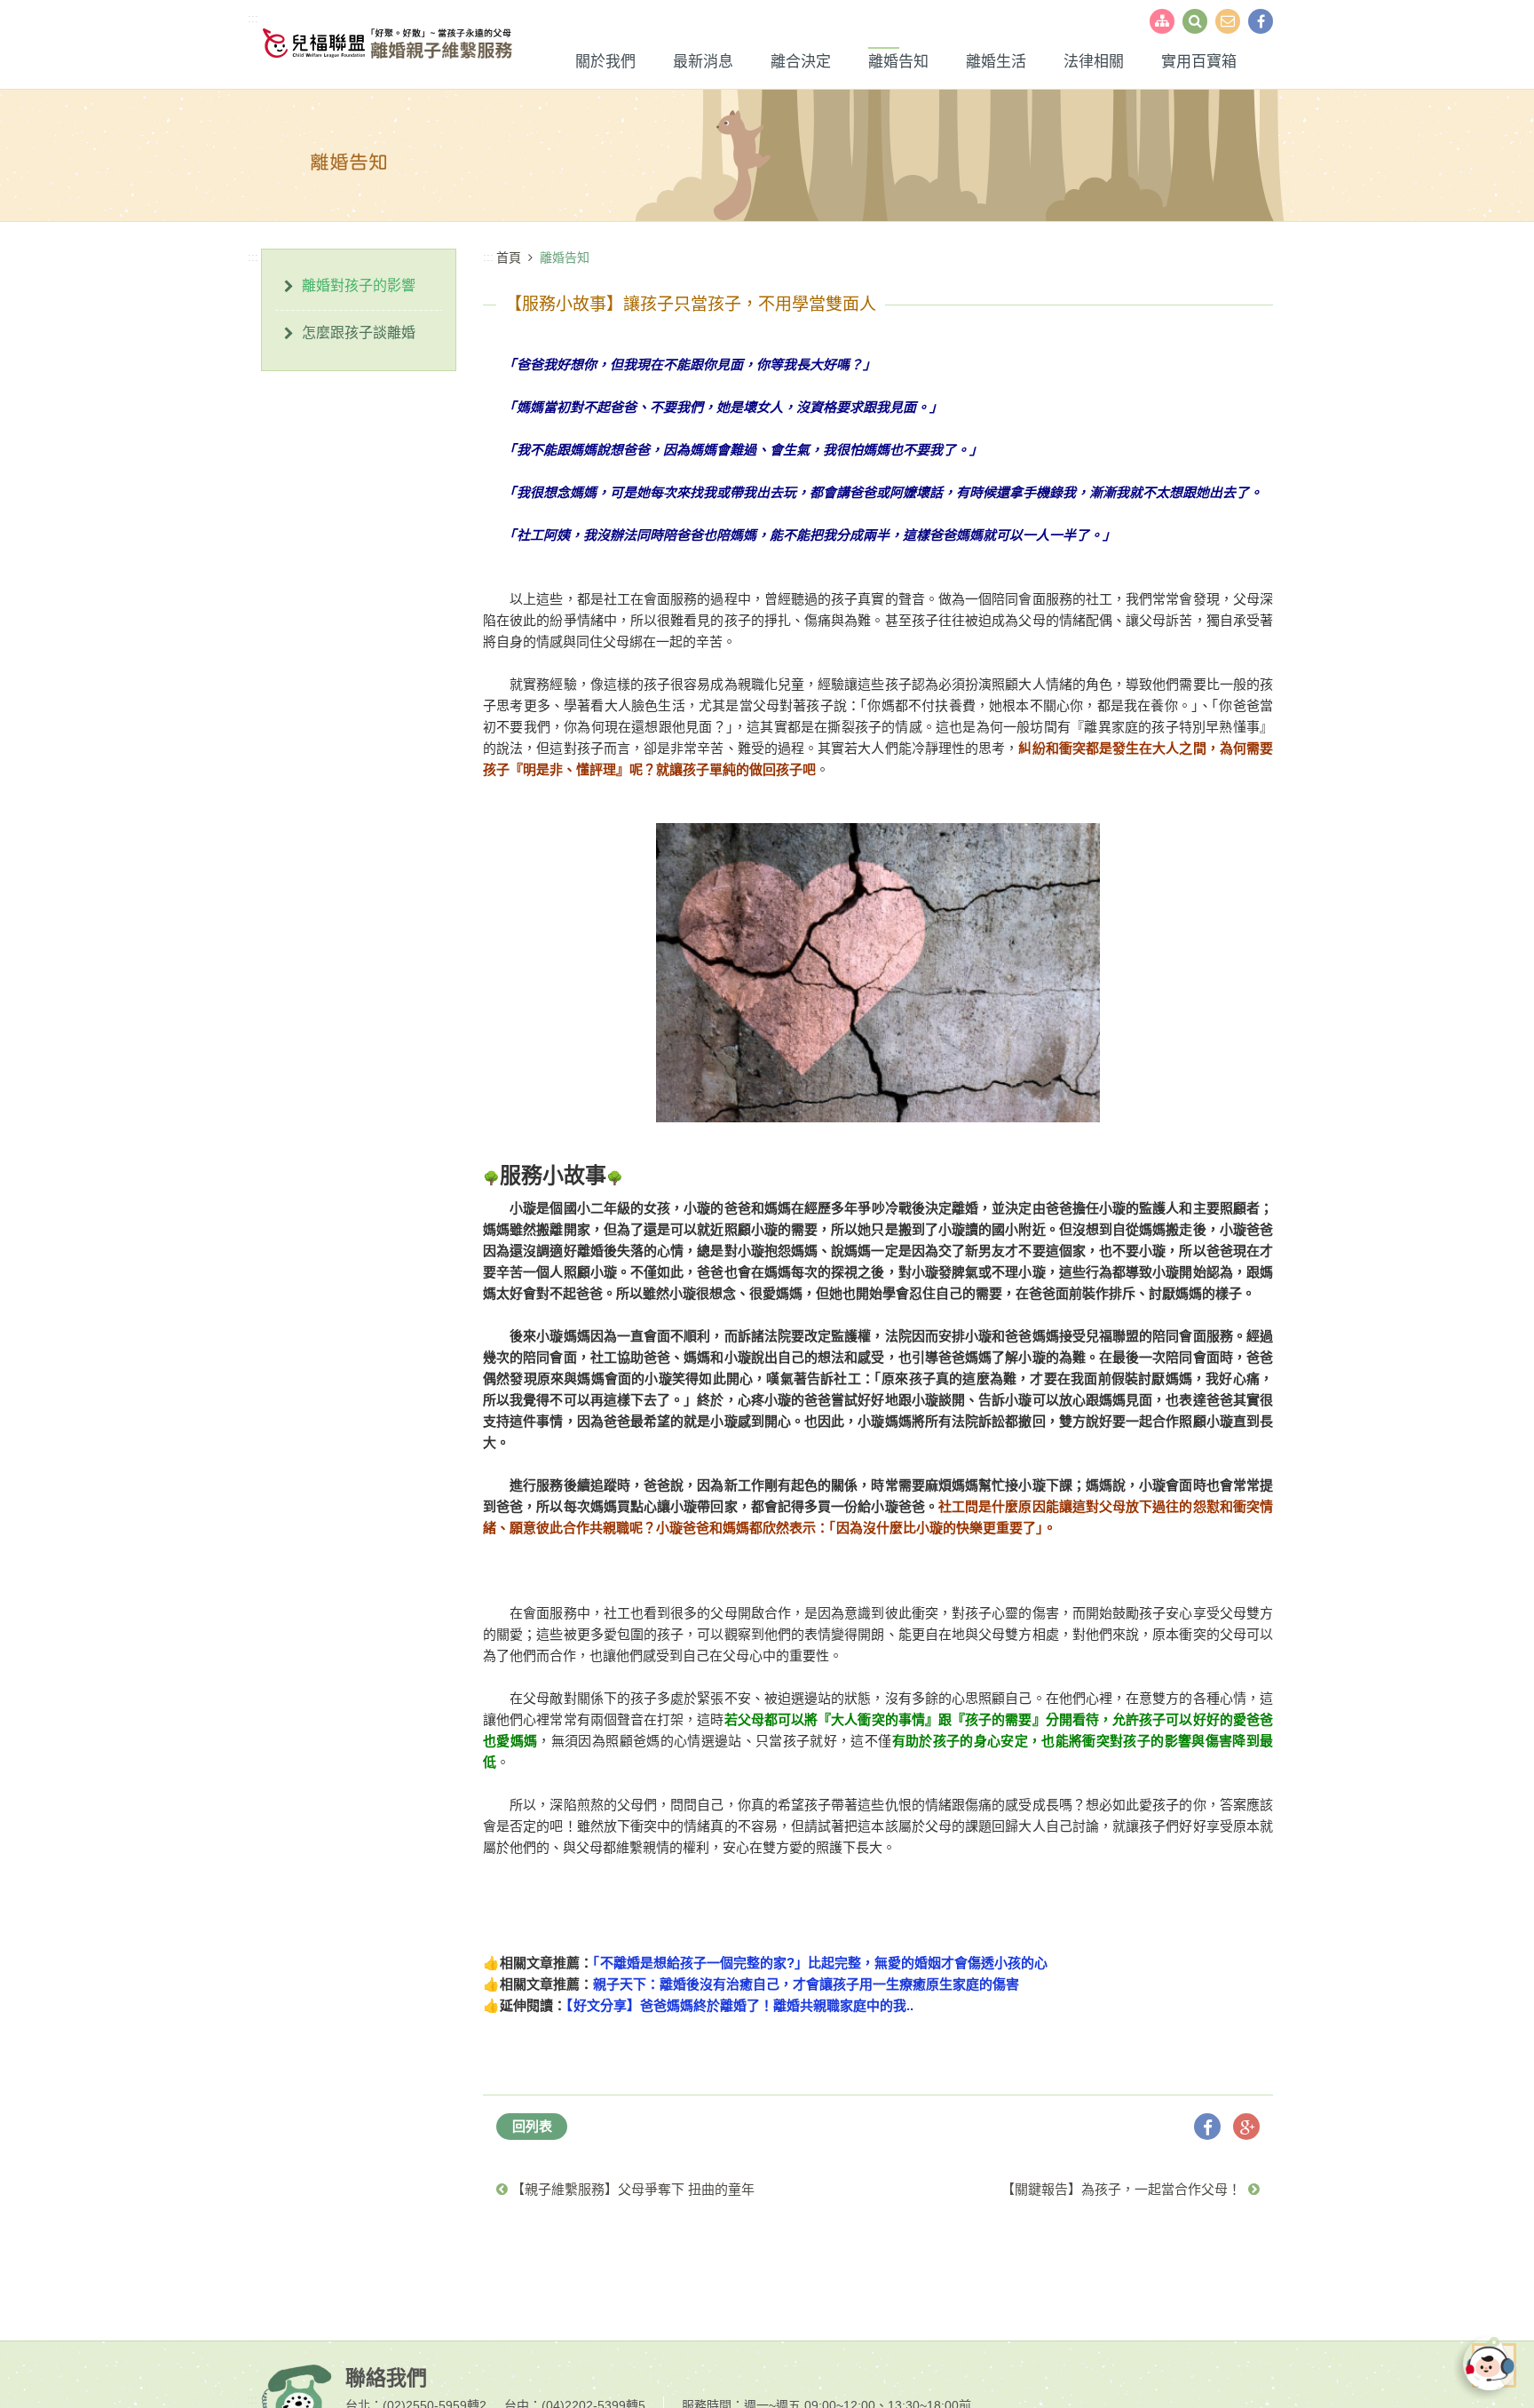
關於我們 (605, 62)
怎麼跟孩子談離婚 (359, 333)
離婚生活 (996, 62)
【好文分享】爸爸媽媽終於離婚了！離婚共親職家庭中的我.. (740, 2005)
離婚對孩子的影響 (359, 285)
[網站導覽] (1162, 21)
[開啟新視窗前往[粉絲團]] (1261, 21)
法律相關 (1094, 62)
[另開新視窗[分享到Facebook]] (1207, 2127)
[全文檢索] (1195, 21)
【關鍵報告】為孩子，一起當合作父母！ (1125, 2189)
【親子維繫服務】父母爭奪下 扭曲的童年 (631, 2189)
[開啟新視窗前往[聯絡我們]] (1228, 21)
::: (253, 18)
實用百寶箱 (1199, 62)
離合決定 (801, 62)
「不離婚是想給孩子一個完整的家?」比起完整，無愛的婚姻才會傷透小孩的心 (820, 1963)
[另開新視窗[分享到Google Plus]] (1246, 2127)
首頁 (509, 257)
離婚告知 (898, 62)
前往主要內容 (53, 18)
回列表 (532, 2126)
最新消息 (703, 62)
